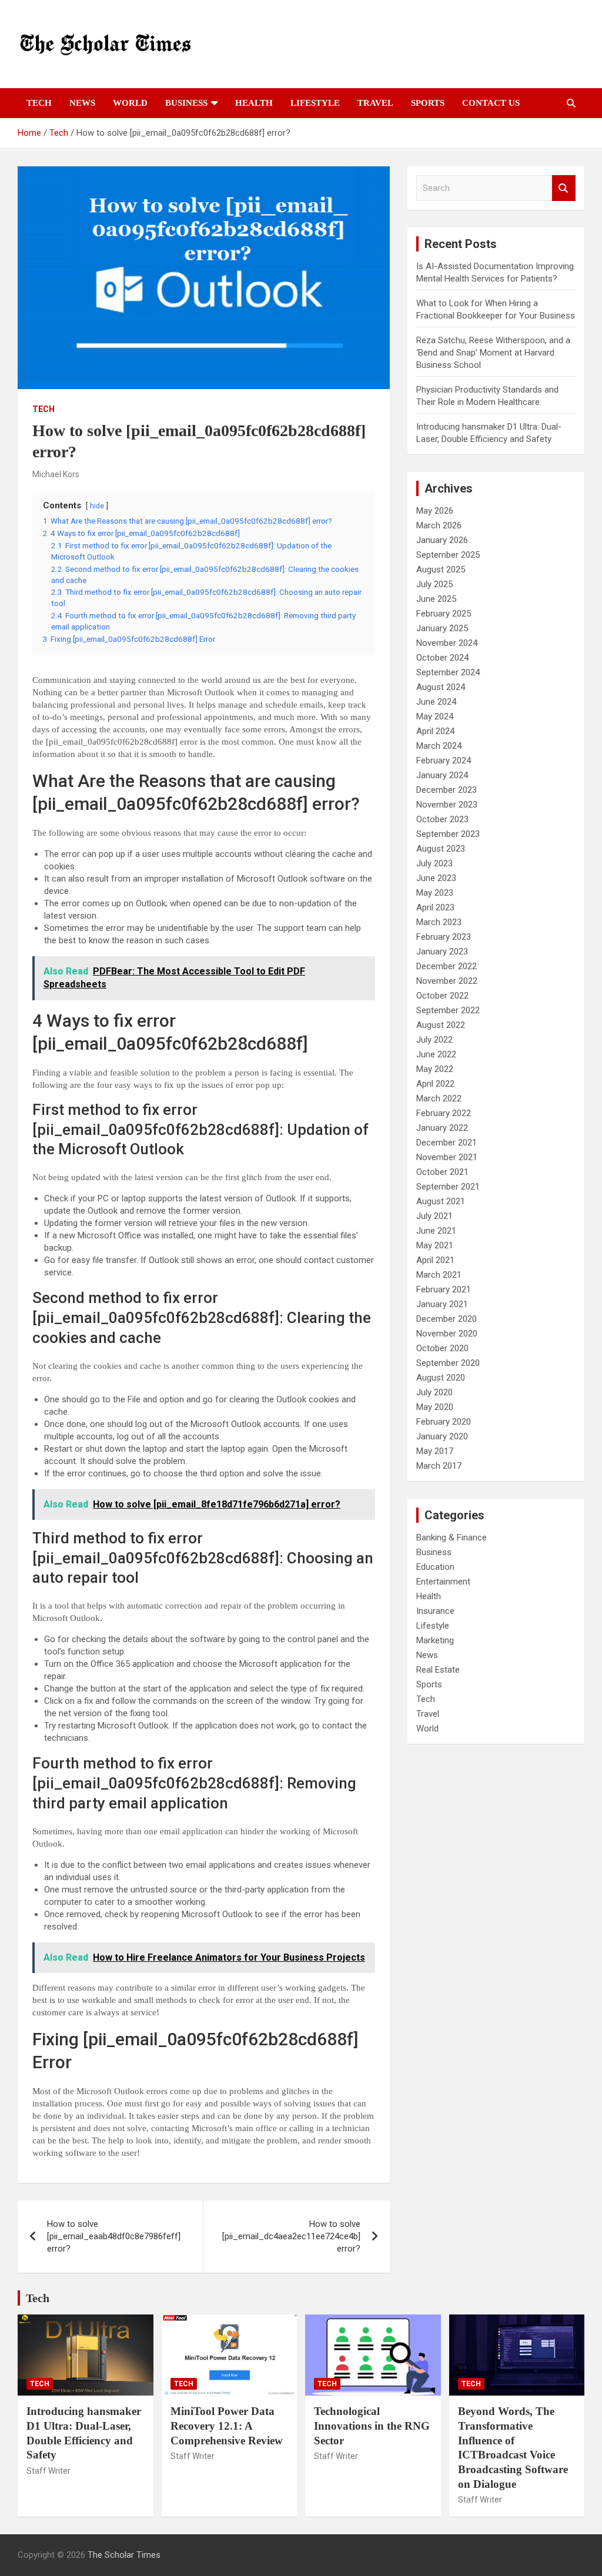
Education (435, 1567)
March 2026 (439, 525)
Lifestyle (315, 103)
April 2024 (435, 731)
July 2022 (434, 1040)
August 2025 (441, 570)
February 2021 (444, 1289)
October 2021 (442, 1172)
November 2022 (447, 981)
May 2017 (435, 1451)
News (82, 103)
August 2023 (441, 849)
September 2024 (448, 672)
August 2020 (441, 1378)
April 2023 (435, 907)
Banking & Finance (451, 1537)
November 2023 (447, 805)
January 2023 (442, 952)
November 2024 (447, 643)
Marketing (435, 1640)
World (130, 103)
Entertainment (443, 1582)
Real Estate (438, 1670)
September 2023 (448, 834)
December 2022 (447, 966)
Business (186, 103)
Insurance (435, 1611)
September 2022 (448, 1010)
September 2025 (448, 555)
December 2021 (447, 1143)
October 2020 (442, 1348)
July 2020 (434, 1392)
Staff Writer (49, 2471)
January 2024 (442, 775)
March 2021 (439, 1275)
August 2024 (441, 687)
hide (97, 506)
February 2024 (444, 761)
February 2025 (444, 614)
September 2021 (448, 1187)
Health (254, 103)
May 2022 (435, 1069)
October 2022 (442, 996)
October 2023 (442, 819)
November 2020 (447, 1334)
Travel (375, 103)
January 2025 (442, 628)
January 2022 (442, 1128)
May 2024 (435, 716)
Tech (39, 103)
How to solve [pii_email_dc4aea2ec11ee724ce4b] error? (291, 2236)
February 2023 (444, 937)
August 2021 (441, 1201)
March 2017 (439, 1466)
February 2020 (444, 1422)
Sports (428, 103)
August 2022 (441, 1025)
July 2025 (434, 584)
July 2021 (434, 1216)
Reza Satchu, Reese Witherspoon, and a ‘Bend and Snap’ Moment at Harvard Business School (493, 353)
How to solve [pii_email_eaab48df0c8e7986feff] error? (114, 2236)
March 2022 (439, 1098)
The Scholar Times (124, 2555)
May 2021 (435, 1245)
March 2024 (439, 746)
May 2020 (435, 1407)
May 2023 (435, 893)
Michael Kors (56, 474)
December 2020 (447, 1319)
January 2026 (442, 540)
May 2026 (435, 511)
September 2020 (448, 1363)
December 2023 (447, 790)
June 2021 (436, 1231)
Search (564, 188)
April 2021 (435, 1260)
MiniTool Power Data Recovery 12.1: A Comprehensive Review (227, 2426)
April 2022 (435, 1084)
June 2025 (436, 599)
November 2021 (447, 1157)
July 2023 (434, 863)
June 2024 (436, 702)
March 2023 (439, 922)
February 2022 (444, 1113)
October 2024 (442, 658)
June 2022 (436, 1054)
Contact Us (491, 103)
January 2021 (442, 1304)
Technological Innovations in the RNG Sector (372, 2426)
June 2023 (436, 878)
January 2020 (442, 1436)
